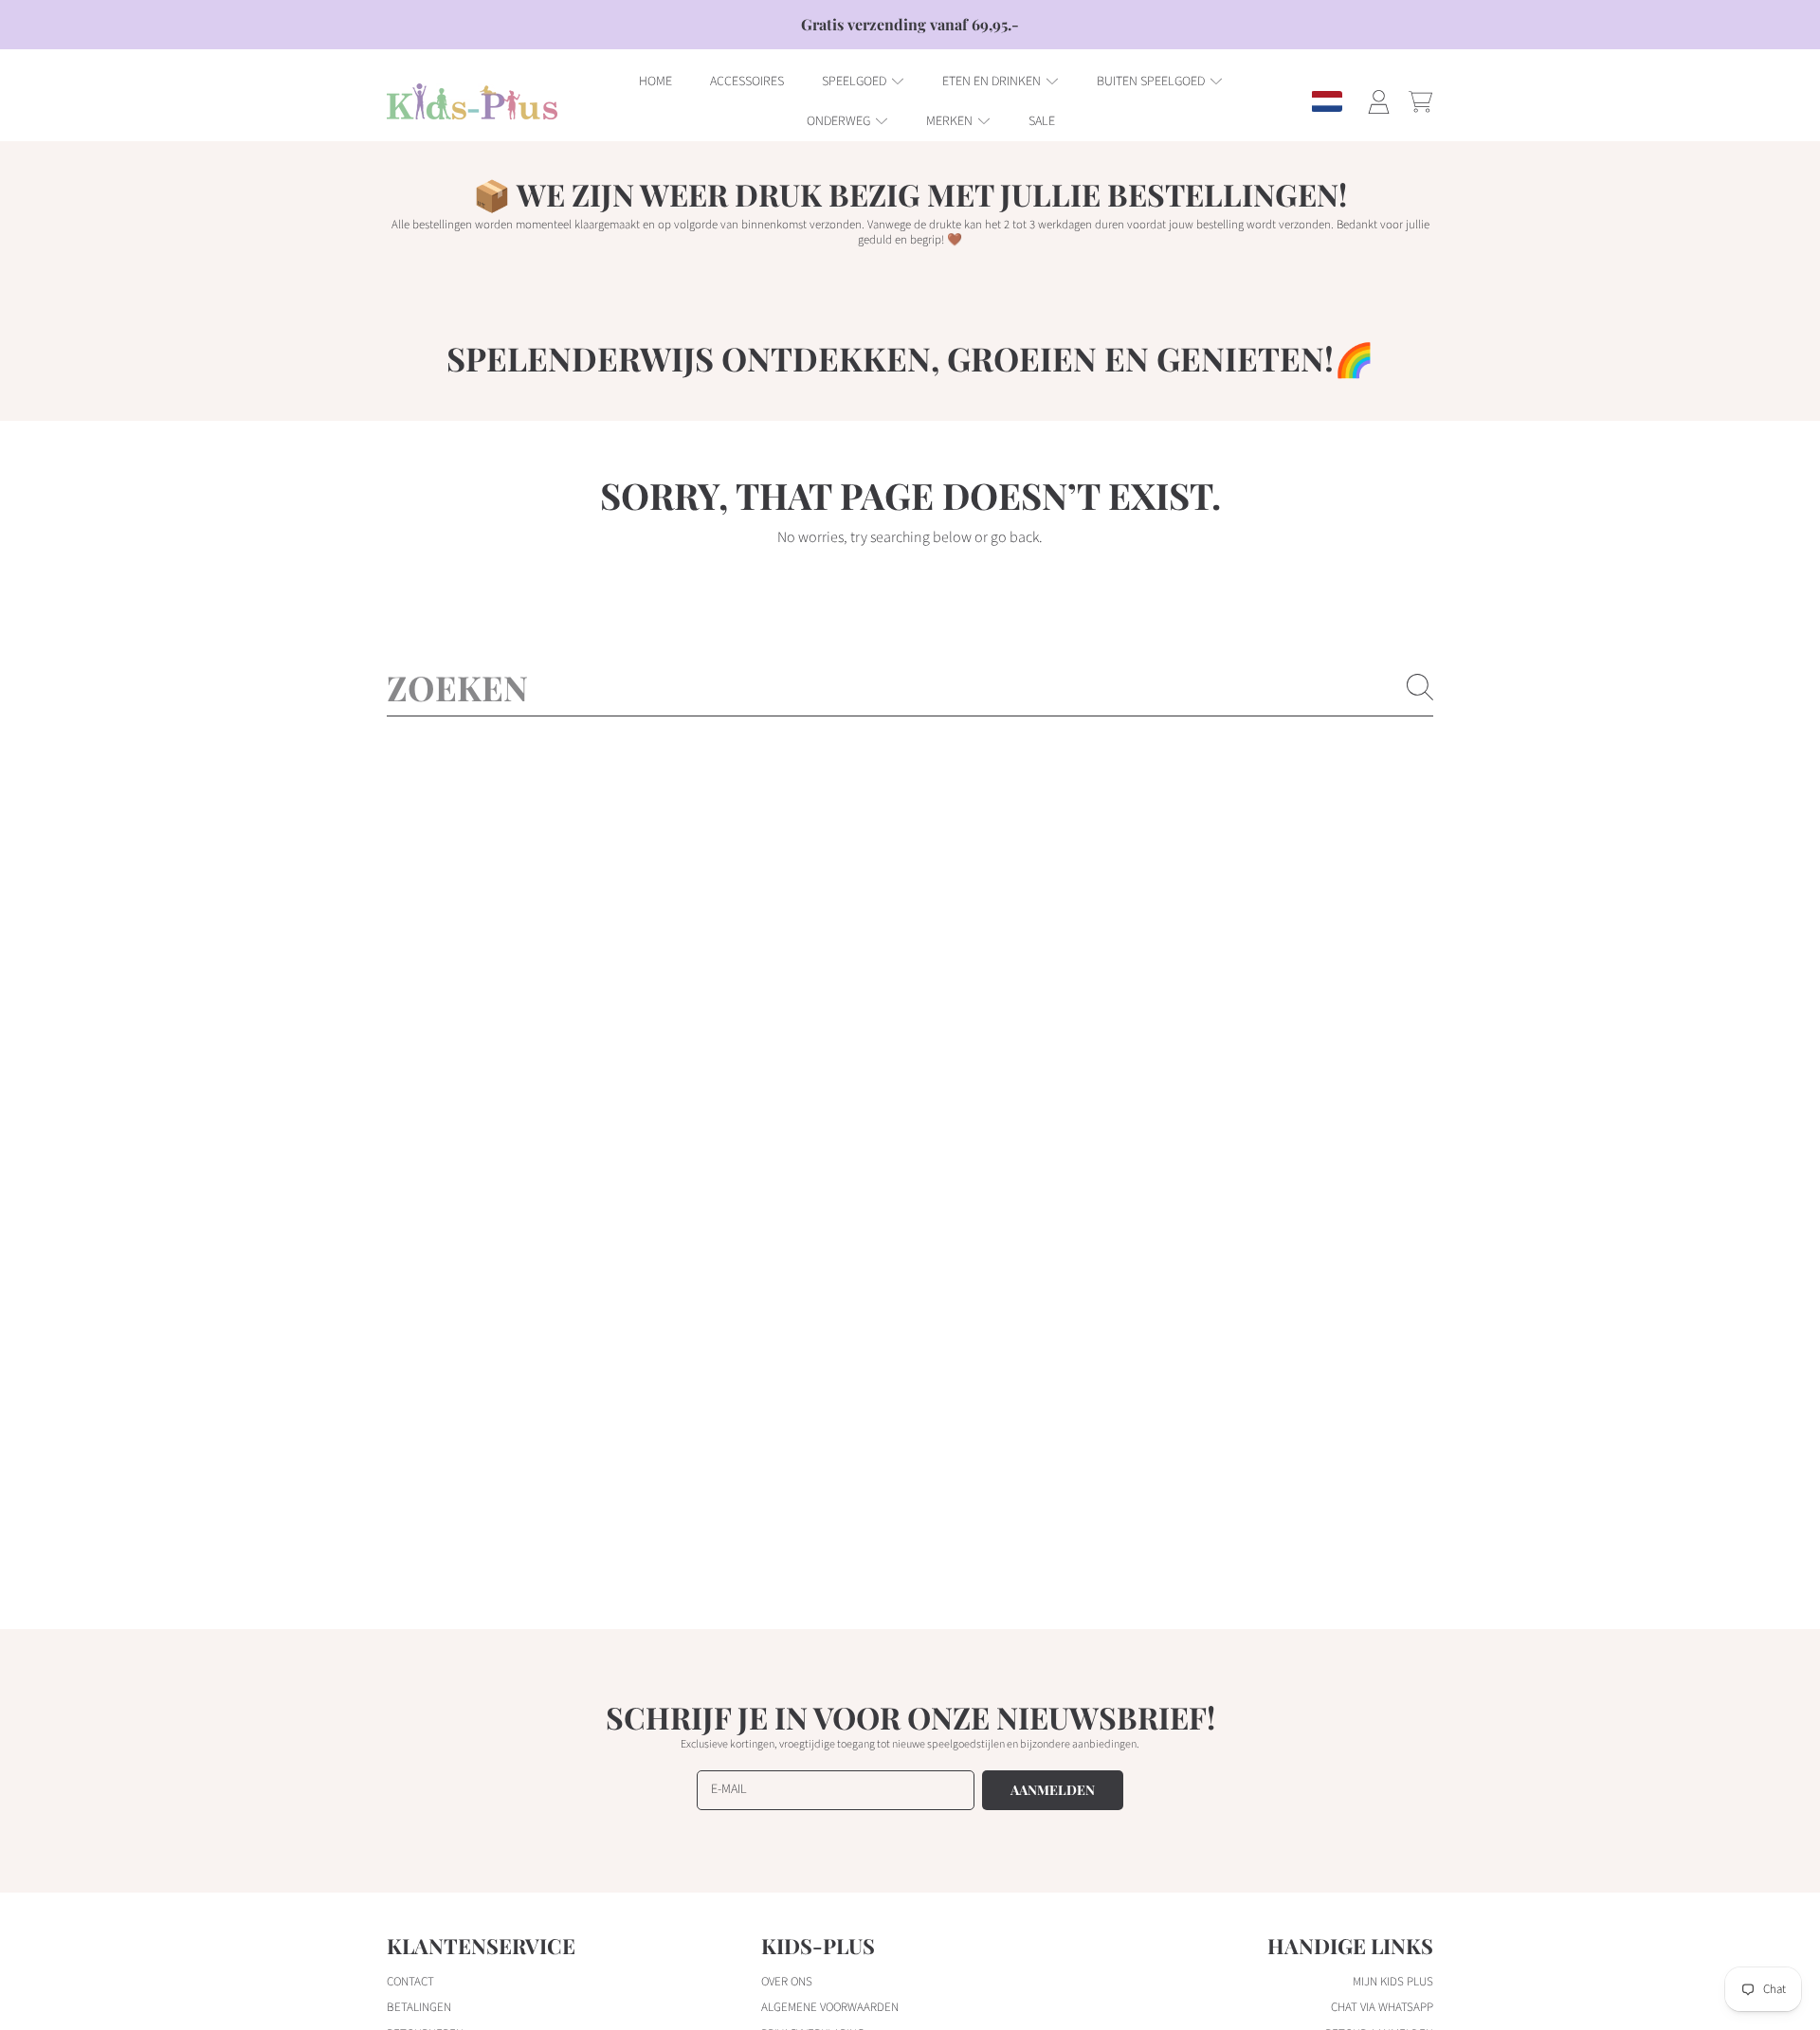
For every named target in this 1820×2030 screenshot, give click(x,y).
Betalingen (419, 2007)
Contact (410, 1982)
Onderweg (840, 121)
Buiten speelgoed (1152, 82)
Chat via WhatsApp (1382, 2007)
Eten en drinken (993, 82)
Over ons (787, 1982)
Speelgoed (855, 82)
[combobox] (910, 687)
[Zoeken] (1420, 687)
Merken (951, 121)
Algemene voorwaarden (830, 2007)
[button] (1420, 101)
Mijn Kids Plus (1393, 1982)
